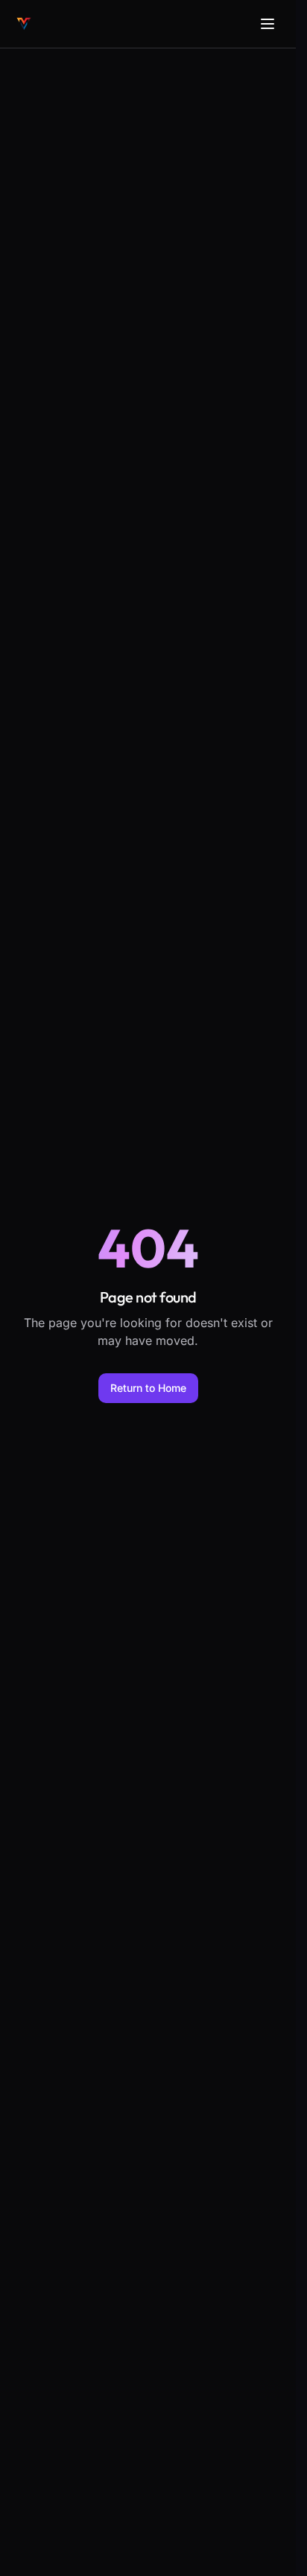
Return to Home (148, 1388)
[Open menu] (268, 24)
